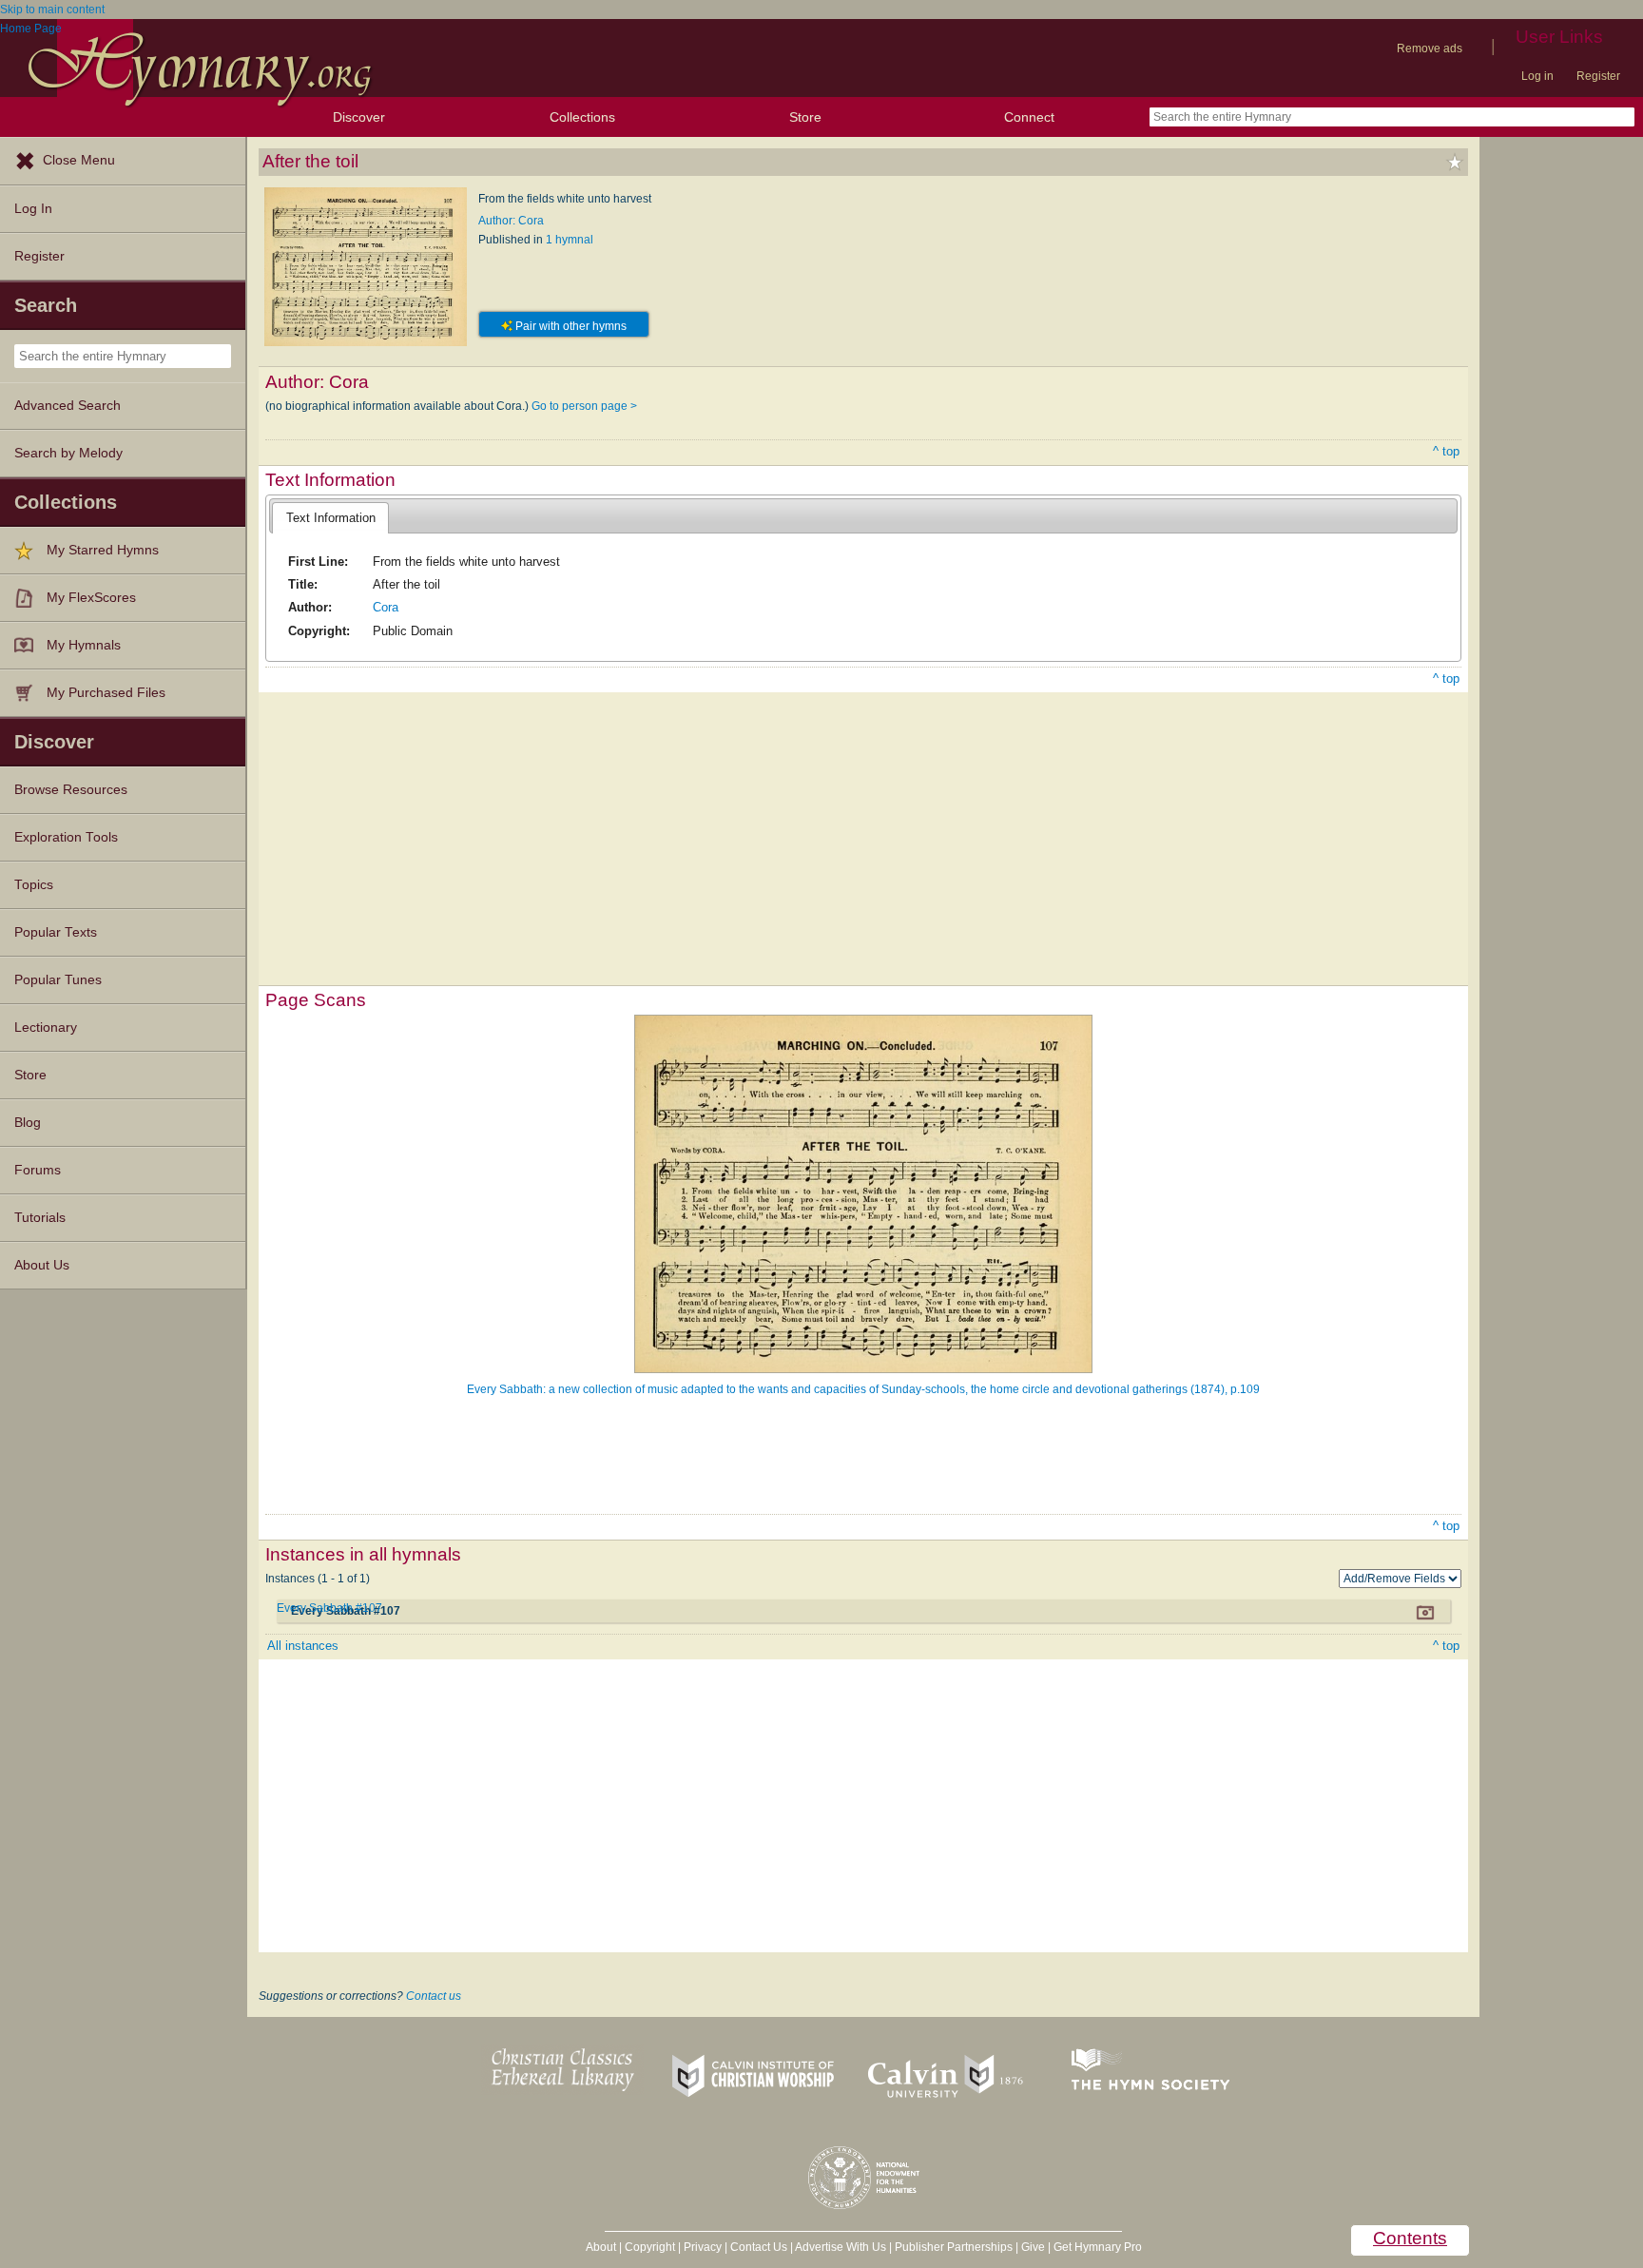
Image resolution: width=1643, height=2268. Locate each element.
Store (805, 117)
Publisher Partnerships (954, 2247)
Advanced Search (68, 406)
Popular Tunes (58, 980)
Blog (28, 1123)
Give (1033, 2247)
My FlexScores (91, 598)
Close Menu (79, 160)
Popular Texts (56, 932)
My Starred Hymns (103, 550)
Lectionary (46, 1027)
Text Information (331, 518)
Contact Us (759, 2247)
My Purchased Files (106, 693)
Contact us (434, 1996)
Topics (34, 885)
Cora (386, 607)
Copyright (650, 2247)
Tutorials (40, 1218)
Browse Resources (71, 790)
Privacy (703, 2247)
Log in (1537, 76)
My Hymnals (84, 645)
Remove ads (1430, 48)
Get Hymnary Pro (1098, 2247)
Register (1598, 76)
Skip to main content (52, 10)
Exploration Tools (66, 837)
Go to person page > (584, 406)
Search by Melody (68, 453)
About (601, 2247)
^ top (1446, 451)
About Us (42, 1265)
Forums (38, 1170)
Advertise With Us (841, 2247)
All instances (303, 1646)
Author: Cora (511, 221)
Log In (33, 209)
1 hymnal (570, 240)
